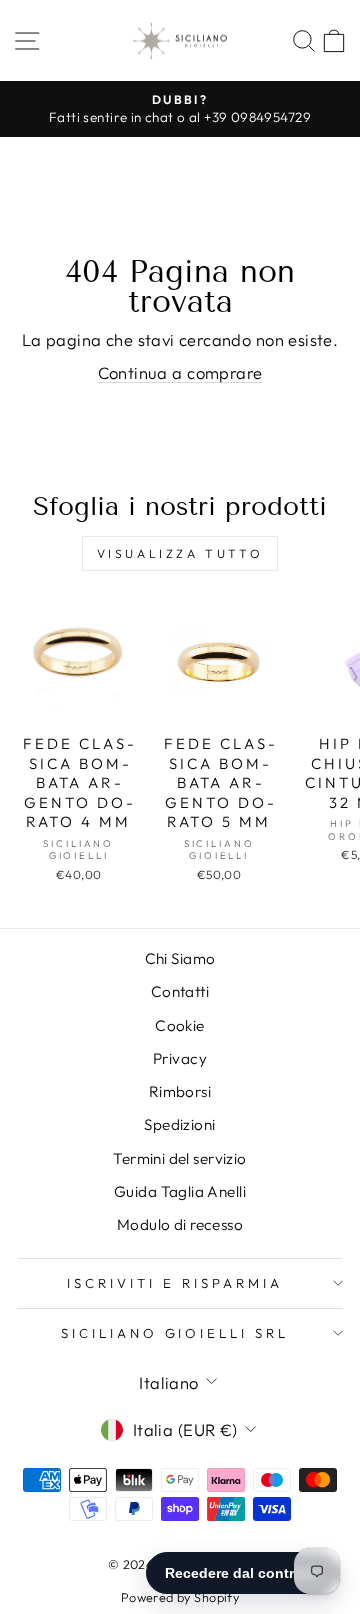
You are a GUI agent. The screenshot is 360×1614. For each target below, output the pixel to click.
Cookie (179, 1025)
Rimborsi (180, 1091)
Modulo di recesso (180, 1224)
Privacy (180, 1058)
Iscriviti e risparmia (174, 1283)
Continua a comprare (180, 372)
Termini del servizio (179, 1158)
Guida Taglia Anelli (180, 1191)
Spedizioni (179, 1124)
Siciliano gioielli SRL (175, 1333)
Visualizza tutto (180, 553)
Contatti (180, 991)
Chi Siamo (180, 958)
